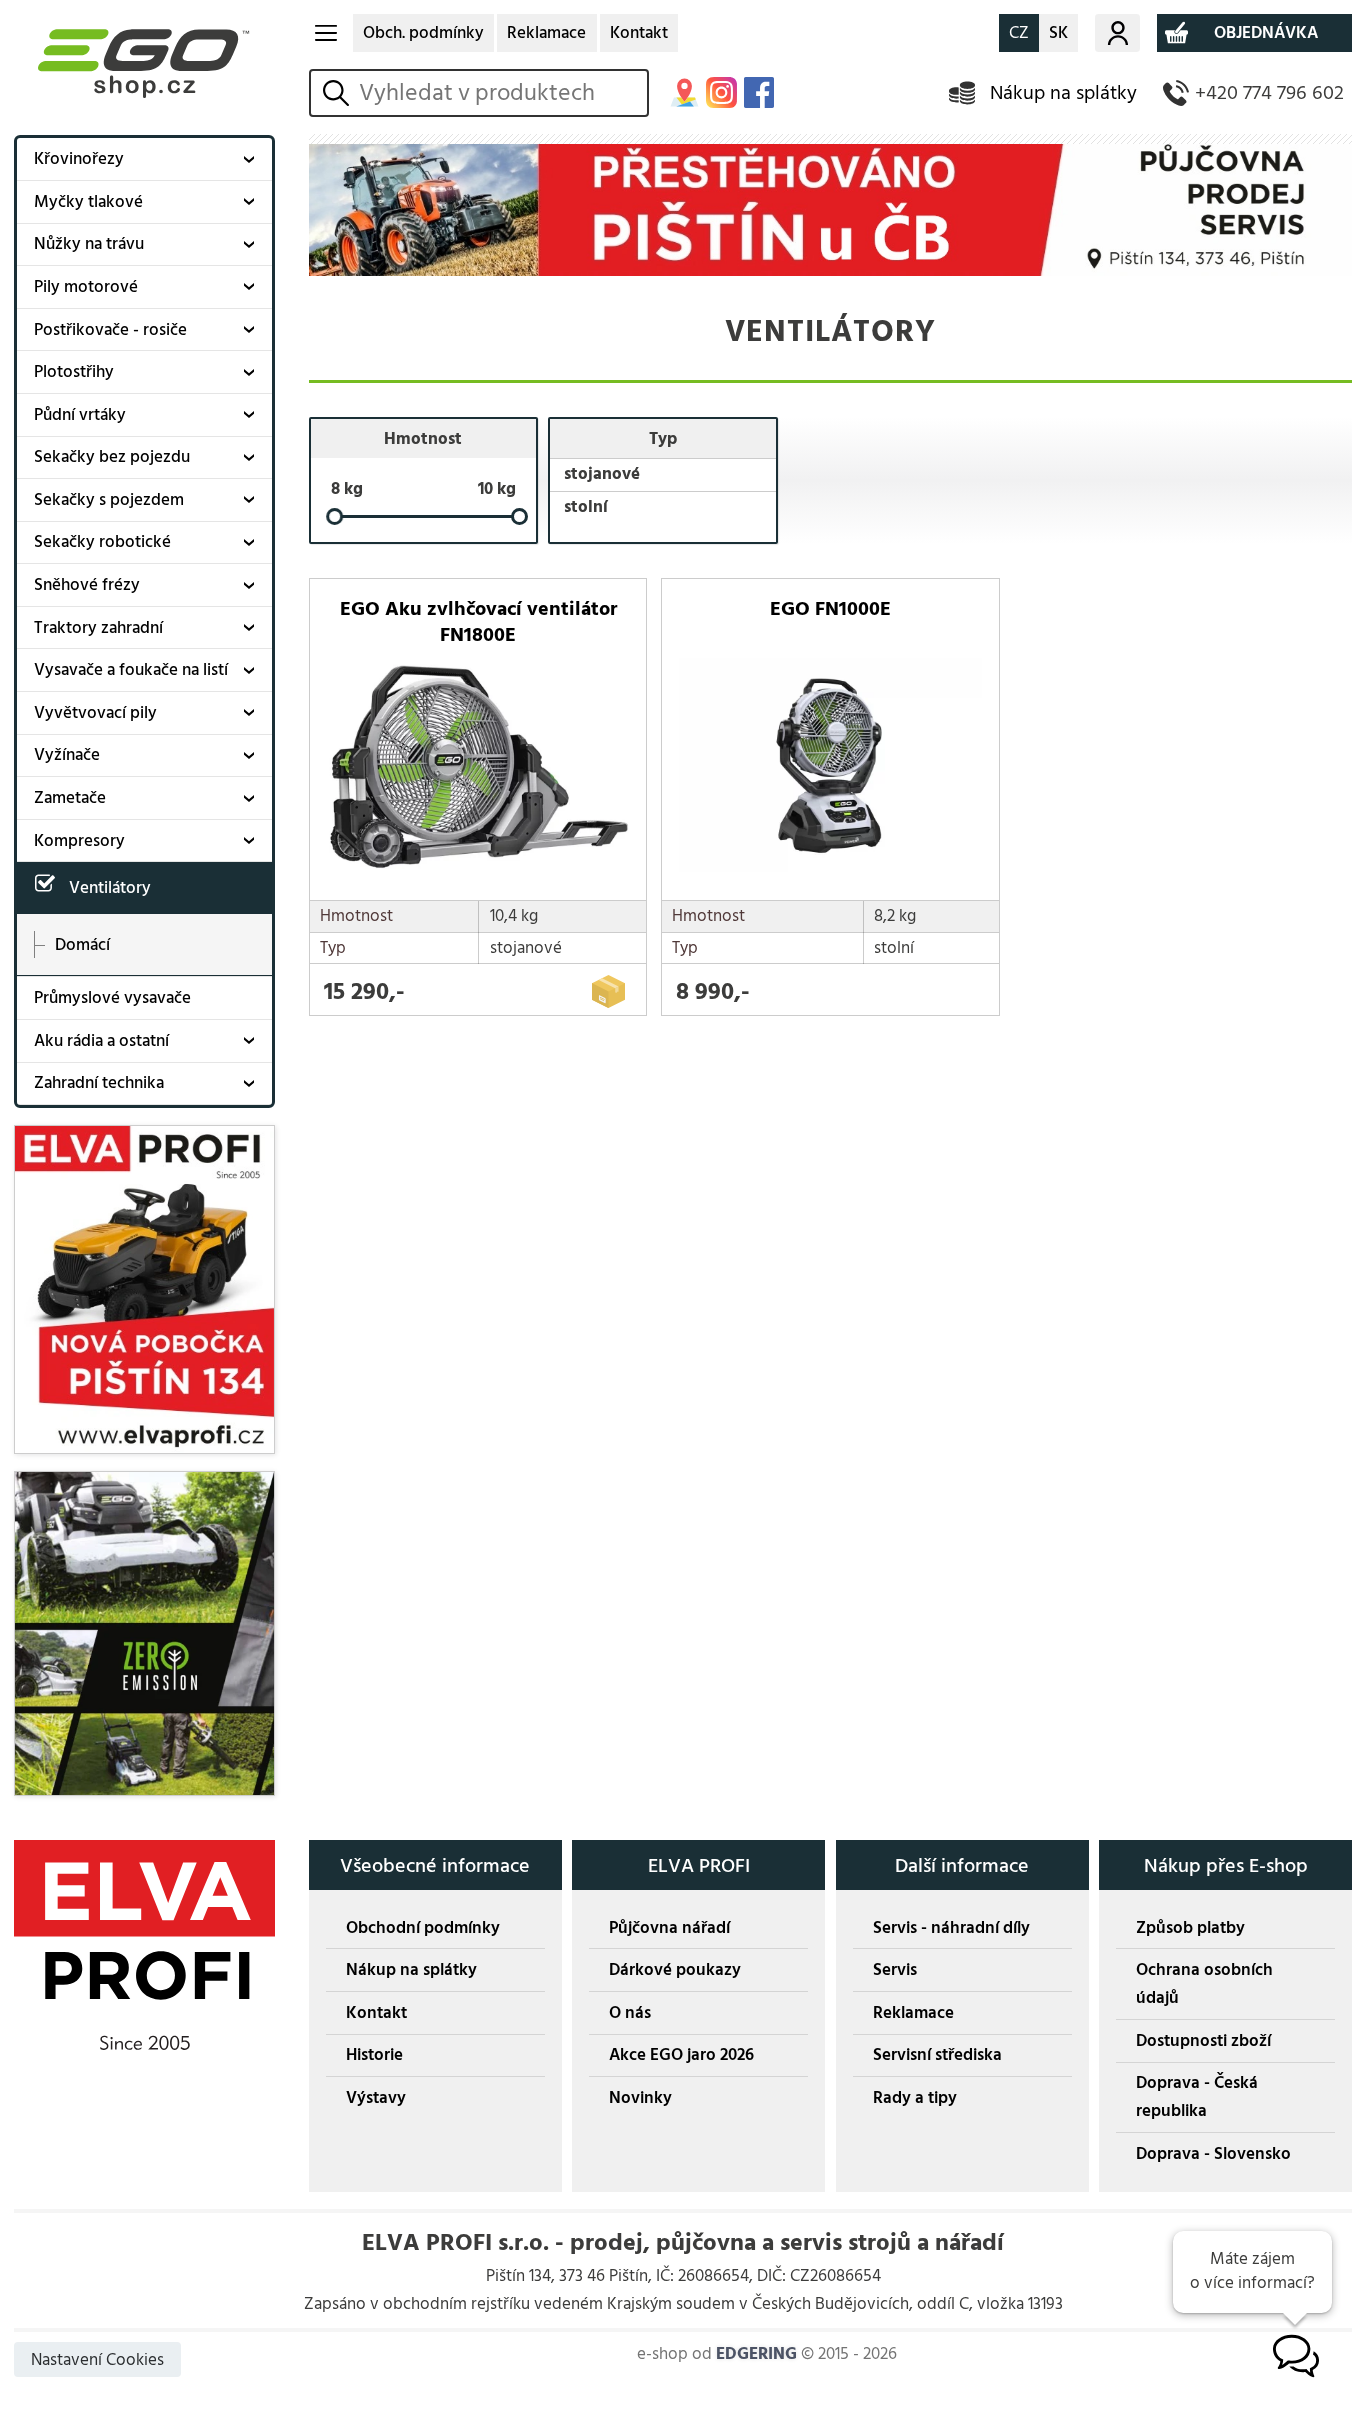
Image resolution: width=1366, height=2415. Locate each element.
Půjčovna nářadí (669, 1928)
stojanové (602, 474)
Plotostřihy (74, 372)
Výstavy (376, 2098)
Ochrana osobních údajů (1204, 1984)
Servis (895, 1970)
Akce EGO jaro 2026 (681, 2055)
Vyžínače (67, 755)
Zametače (70, 798)
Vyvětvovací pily (95, 713)
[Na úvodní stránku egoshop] (144, 63)
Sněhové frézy (87, 585)
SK (1058, 33)
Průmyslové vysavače (112, 998)
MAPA (684, 92)
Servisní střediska (937, 2055)
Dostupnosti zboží (1203, 2041)
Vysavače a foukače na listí (131, 670)
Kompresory (79, 841)
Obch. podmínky (423, 33)
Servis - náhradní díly (951, 1928)
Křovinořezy (79, 159)
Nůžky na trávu (89, 244)
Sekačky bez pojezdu (112, 457)
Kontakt (639, 33)
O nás (630, 2013)
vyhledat (339, 93)
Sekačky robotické (102, 542)
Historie (374, 2055)
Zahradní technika (99, 1083)
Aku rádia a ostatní (101, 1041)
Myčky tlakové (88, 202)
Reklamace (546, 33)
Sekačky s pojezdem (109, 500)
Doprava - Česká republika (1197, 2097)
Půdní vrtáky (80, 415)
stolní (586, 507)
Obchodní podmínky (423, 1928)
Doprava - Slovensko (1213, 2154)
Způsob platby (1190, 1928)
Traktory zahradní (98, 628)
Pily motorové (86, 287)
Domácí (82, 944)
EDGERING (756, 2354)
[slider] (334, 517)
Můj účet (1117, 33)
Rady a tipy (915, 2098)
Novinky (640, 2098)
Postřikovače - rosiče (110, 330)
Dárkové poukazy (675, 1970)
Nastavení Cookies (97, 2360)
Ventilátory (110, 888)
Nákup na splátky (1063, 92)
